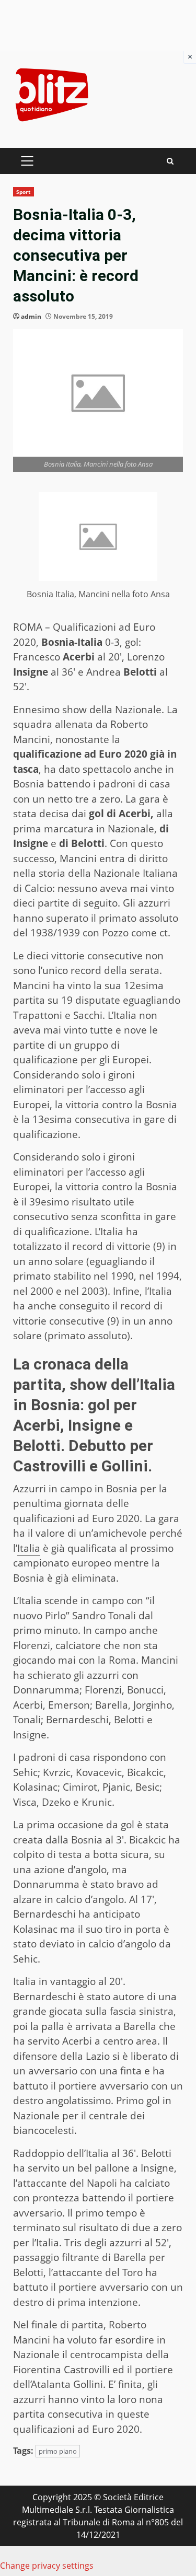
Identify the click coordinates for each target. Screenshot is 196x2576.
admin (31, 316)
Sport (24, 192)
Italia (29, 1548)
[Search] (170, 161)
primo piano (58, 2451)
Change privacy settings (47, 2566)
